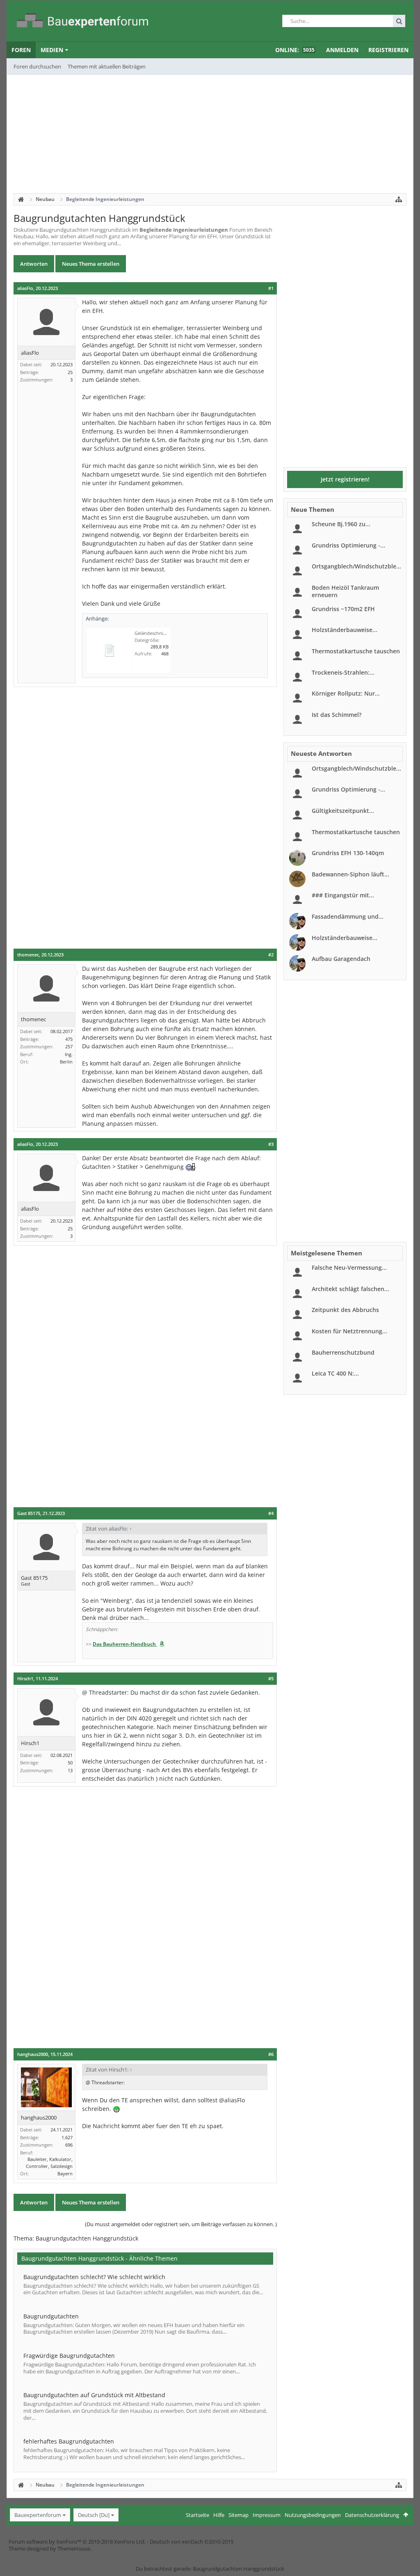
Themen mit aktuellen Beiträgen (107, 66)
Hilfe (219, 2515)
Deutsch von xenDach (192, 2542)
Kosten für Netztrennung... (349, 1331)
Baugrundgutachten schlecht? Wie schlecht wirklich (94, 2277)
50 (70, 1763)
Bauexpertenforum (38, 2515)
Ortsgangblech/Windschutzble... (356, 566)
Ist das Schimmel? (337, 715)
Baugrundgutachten (51, 2316)
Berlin (66, 1062)
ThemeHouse (74, 2549)
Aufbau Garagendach (341, 959)
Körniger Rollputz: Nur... (346, 693)
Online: (295, 50)
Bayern (65, 2173)
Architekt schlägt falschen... (350, 1289)
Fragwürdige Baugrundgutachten (69, 2356)
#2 (271, 955)
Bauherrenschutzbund (343, 1352)
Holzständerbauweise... (345, 630)
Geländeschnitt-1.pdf (157, 633)
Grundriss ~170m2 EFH (343, 609)
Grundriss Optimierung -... (348, 545)
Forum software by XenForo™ (77, 2542)
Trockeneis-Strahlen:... (343, 672)
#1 (271, 288)
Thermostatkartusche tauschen (356, 651)
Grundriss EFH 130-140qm (348, 853)
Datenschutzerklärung (372, 2515)
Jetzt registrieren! (345, 479)
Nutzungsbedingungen (313, 2515)
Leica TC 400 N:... (335, 1373)
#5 (271, 1679)
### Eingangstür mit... (343, 895)
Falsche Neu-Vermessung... (349, 1267)
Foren (21, 50)
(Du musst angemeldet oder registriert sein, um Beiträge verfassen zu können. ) (181, 2224)
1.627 (67, 2137)
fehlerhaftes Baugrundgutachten (69, 2441)
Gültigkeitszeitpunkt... (343, 811)
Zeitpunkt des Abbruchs (345, 1310)
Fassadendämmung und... (348, 916)
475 (69, 1039)
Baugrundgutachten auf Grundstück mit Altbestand (94, 2395)
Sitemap (239, 2515)
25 (70, 372)
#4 (271, 1513)
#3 (271, 1144)
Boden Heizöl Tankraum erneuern (345, 591)
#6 (271, 2054)
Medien (52, 50)
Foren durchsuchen (37, 66)
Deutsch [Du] (94, 2515)
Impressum (267, 2515)
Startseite (197, 2515)
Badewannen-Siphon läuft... (350, 874)
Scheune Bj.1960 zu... (341, 524)
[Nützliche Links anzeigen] (399, 199)
